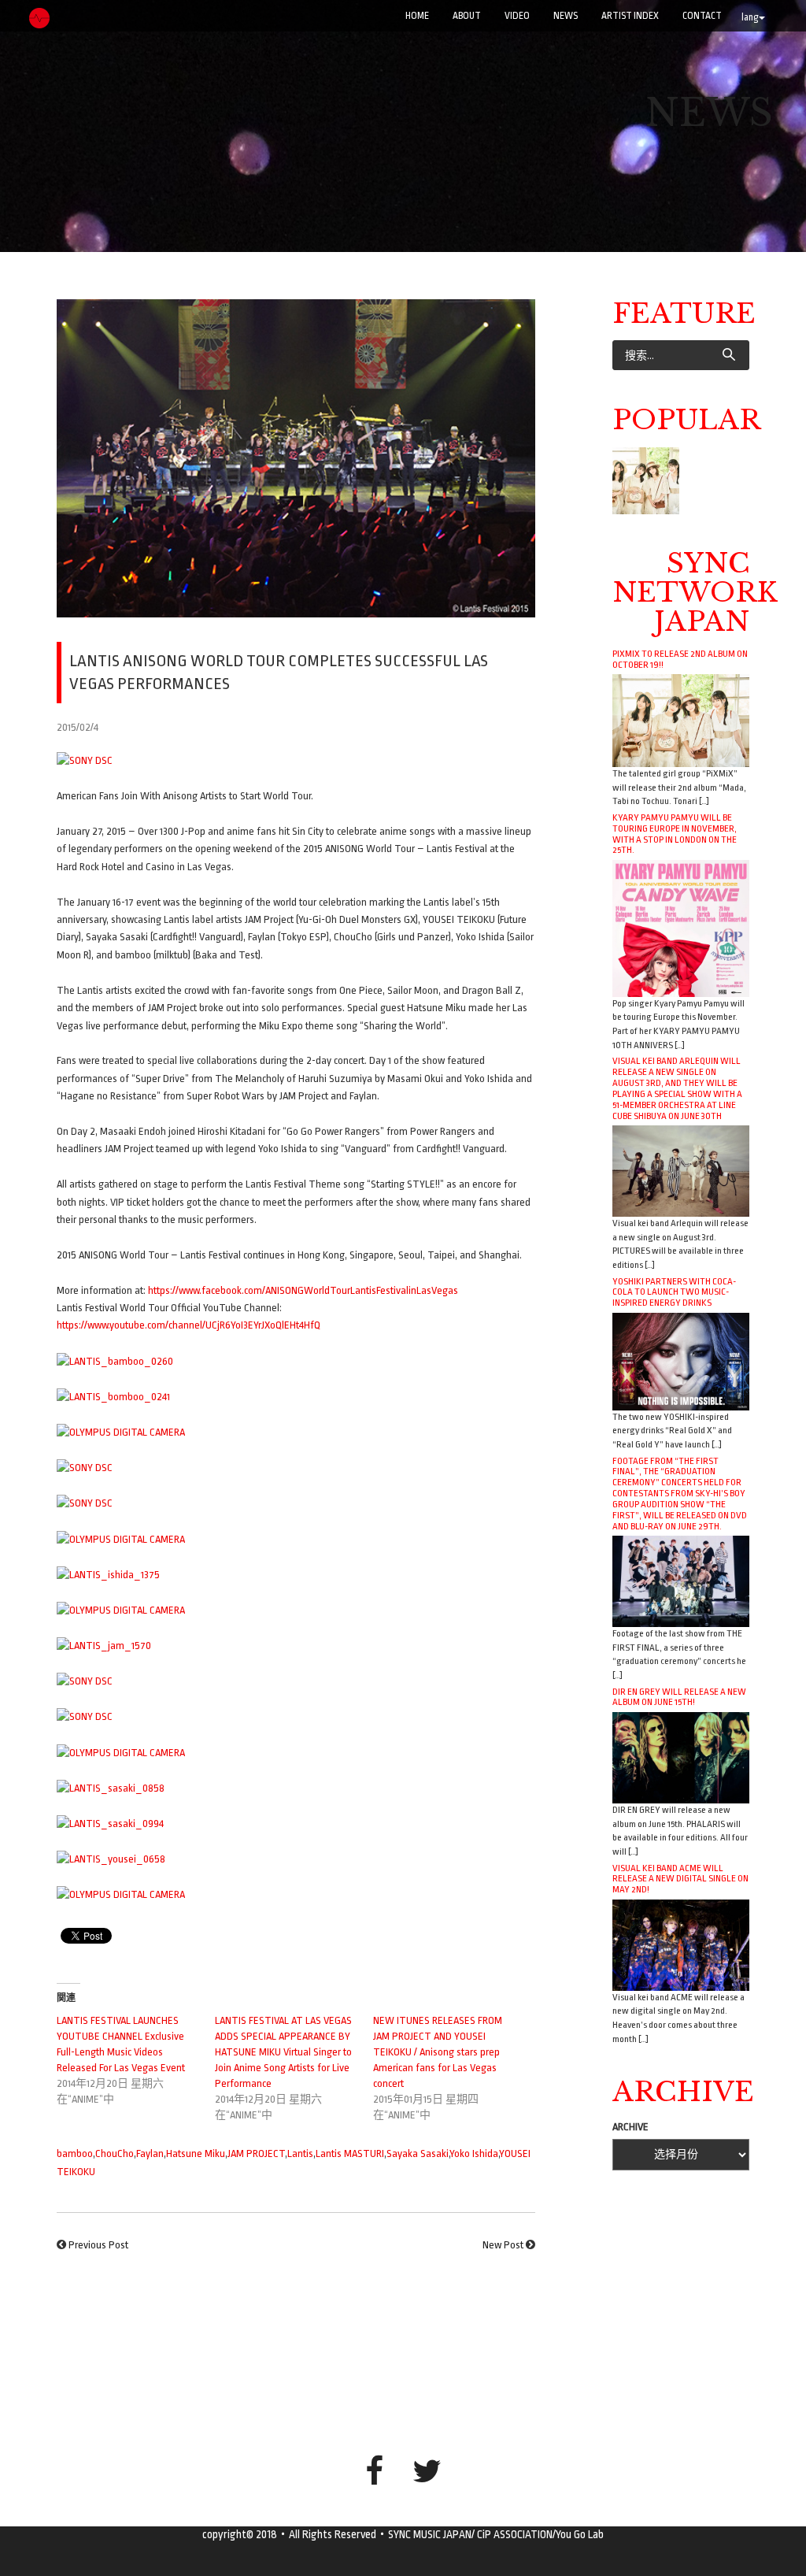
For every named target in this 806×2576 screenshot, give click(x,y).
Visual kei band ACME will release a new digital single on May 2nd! (680, 1879)
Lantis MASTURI (350, 2153)
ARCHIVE (630, 2127)
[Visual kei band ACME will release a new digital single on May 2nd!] (681, 1944)
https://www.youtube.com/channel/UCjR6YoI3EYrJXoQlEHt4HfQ (189, 1325)
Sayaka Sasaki (418, 2153)
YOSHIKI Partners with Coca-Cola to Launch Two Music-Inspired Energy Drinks (674, 1292)
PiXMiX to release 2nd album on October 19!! (680, 659)
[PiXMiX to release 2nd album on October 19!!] (681, 720)
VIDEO (517, 16)
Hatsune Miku (196, 2153)
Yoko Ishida (474, 2153)
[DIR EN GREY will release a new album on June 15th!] (681, 1757)
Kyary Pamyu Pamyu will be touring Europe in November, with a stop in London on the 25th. (675, 834)
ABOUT (467, 16)
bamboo (75, 2153)
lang (750, 17)
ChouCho (115, 2153)
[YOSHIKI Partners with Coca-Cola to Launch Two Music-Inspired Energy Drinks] (681, 1360)
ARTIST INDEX (630, 16)
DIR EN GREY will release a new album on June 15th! (679, 1697)
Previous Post (98, 2245)
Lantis (300, 2153)
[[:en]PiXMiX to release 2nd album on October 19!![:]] (646, 481)
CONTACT (702, 16)
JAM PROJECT (256, 2153)
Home (417, 16)
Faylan (150, 2153)
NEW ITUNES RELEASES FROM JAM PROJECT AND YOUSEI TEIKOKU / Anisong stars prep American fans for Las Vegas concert (438, 2052)
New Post (503, 2245)
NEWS (566, 16)
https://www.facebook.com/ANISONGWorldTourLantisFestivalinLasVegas (303, 1290)
